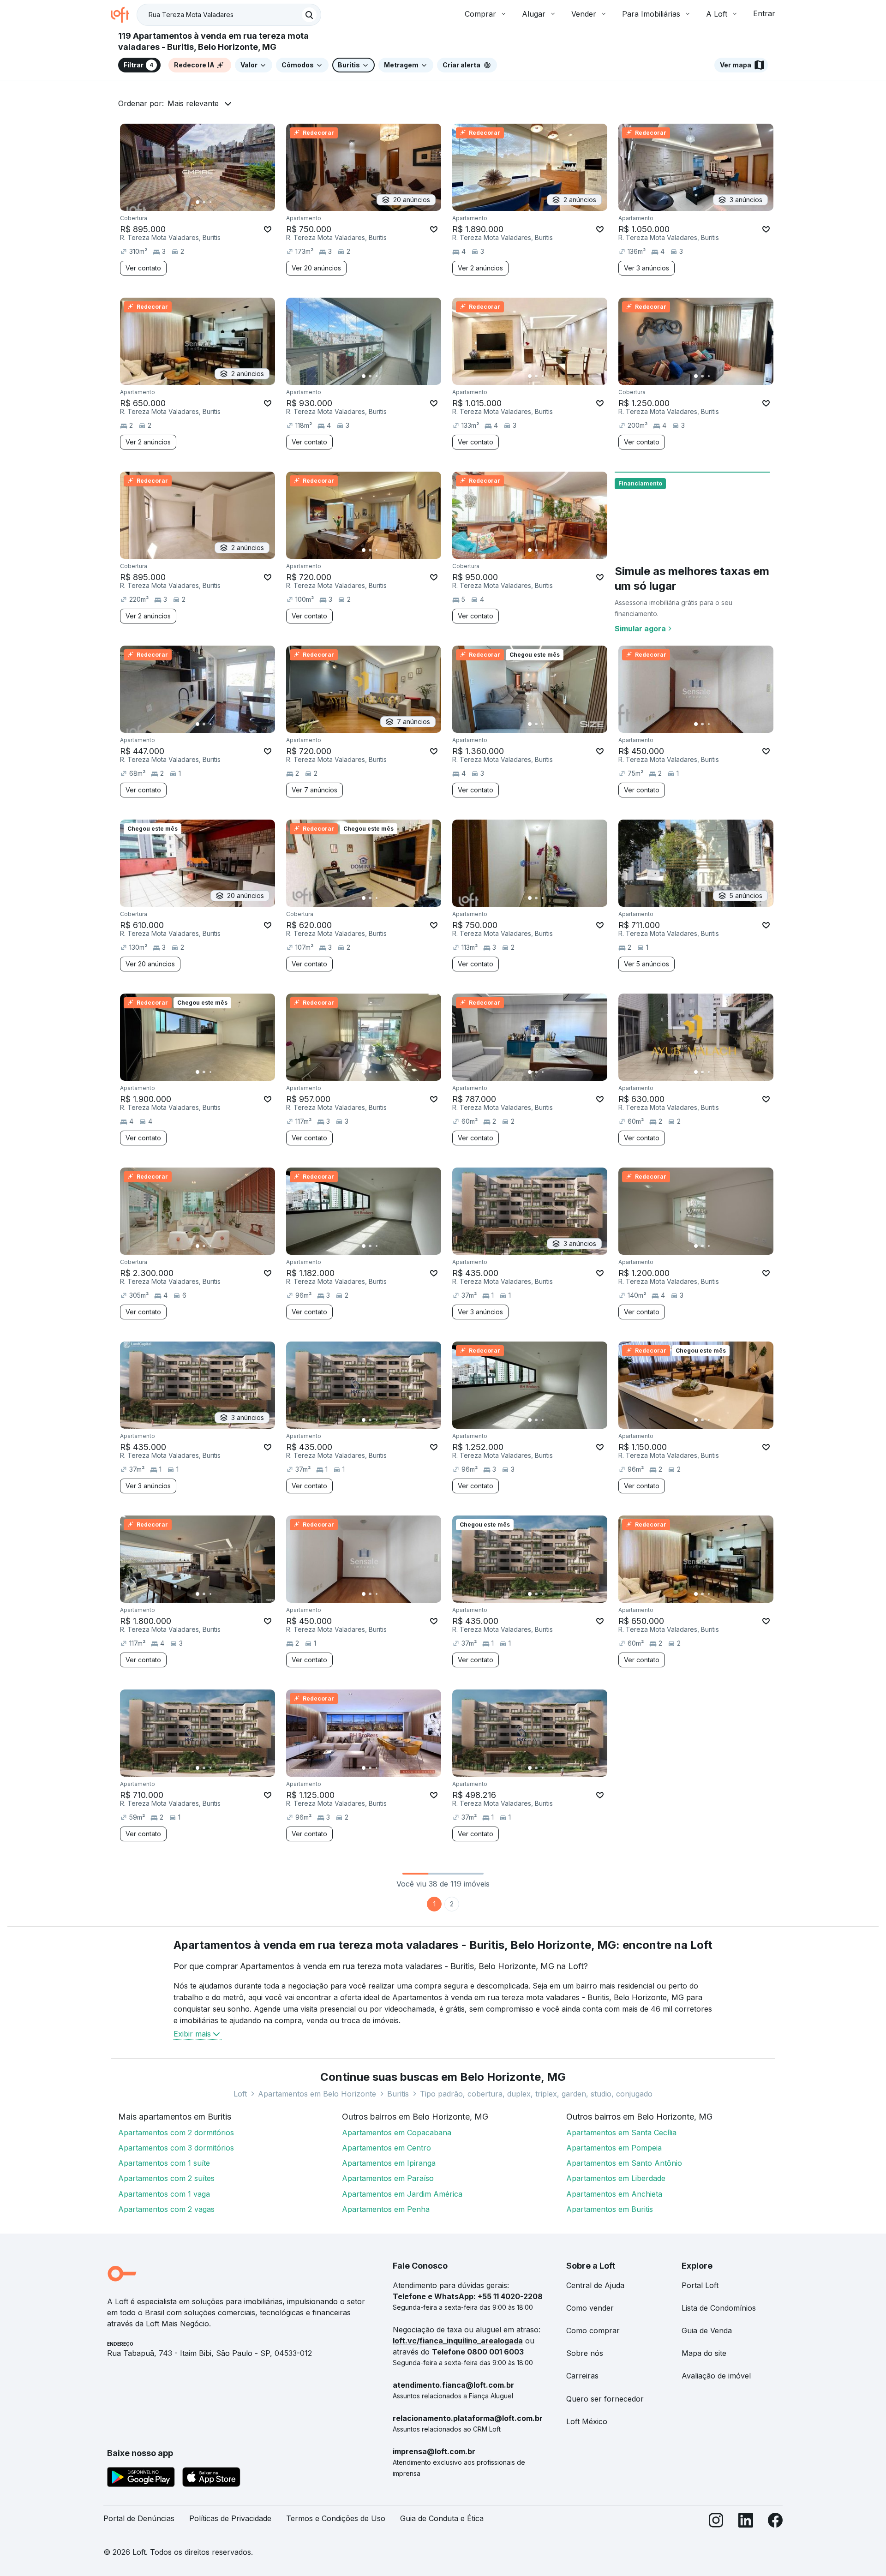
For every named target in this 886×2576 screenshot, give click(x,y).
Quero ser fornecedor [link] (605, 2399)
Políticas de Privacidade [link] (230, 2518)
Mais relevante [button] (193, 103)
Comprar (480, 14)
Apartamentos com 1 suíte (164, 2163)
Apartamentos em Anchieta (614, 2194)
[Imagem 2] (204, 202)
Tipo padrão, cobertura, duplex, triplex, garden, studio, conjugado (536, 2094)
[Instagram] (716, 2522)
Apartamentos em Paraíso (388, 2178)
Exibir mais (192, 2034)
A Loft (717, 14)
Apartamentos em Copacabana (397, 2133)
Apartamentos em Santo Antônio (624, 2163)
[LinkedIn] (746, 2522)
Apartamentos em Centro (386, 2148)
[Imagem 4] (217, 202)
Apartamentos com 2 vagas (166, 2209)
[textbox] (229, 15)
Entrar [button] (764, 13)
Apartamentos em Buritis (610, 2209)
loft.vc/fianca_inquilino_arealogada (458, 2341)
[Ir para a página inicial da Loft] (124, 15)
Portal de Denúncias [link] (139, 2518)
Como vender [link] (590, 2308)
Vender (584, 14)
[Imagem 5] (223, 202)
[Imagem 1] (198, 202)
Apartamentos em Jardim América (402, 2194)
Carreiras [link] (582, 2376)
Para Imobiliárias (651, 14)
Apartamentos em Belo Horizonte (317, 2094)
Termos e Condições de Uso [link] (336, 2518)
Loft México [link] (587, 2421)
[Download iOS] (211, 2479)
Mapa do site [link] (704, 2353)
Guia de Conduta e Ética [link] (442, 2518)
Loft (240, 2094)
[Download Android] (141, 2479)
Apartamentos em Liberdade (616, 2178)
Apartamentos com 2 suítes (166, 2178)
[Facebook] (775, 2522)
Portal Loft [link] (700, 2285)
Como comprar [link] (593, 2330)
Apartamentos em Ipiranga (389, 2163)
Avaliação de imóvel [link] (716, 2376)
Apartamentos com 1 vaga (164, 2194)
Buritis (398, 2094)
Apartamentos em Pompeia (614, 2148)
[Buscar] (309, 15)
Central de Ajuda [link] (595, 2285)
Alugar (534, 14)
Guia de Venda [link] (707, 2330)
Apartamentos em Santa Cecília (621, 2133)
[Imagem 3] (210, 202)
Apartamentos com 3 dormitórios (176, 2148)
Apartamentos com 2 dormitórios (176, 2133)
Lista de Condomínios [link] (719, 2308)
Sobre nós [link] (585, 2353)
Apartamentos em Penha (386, 2209)
